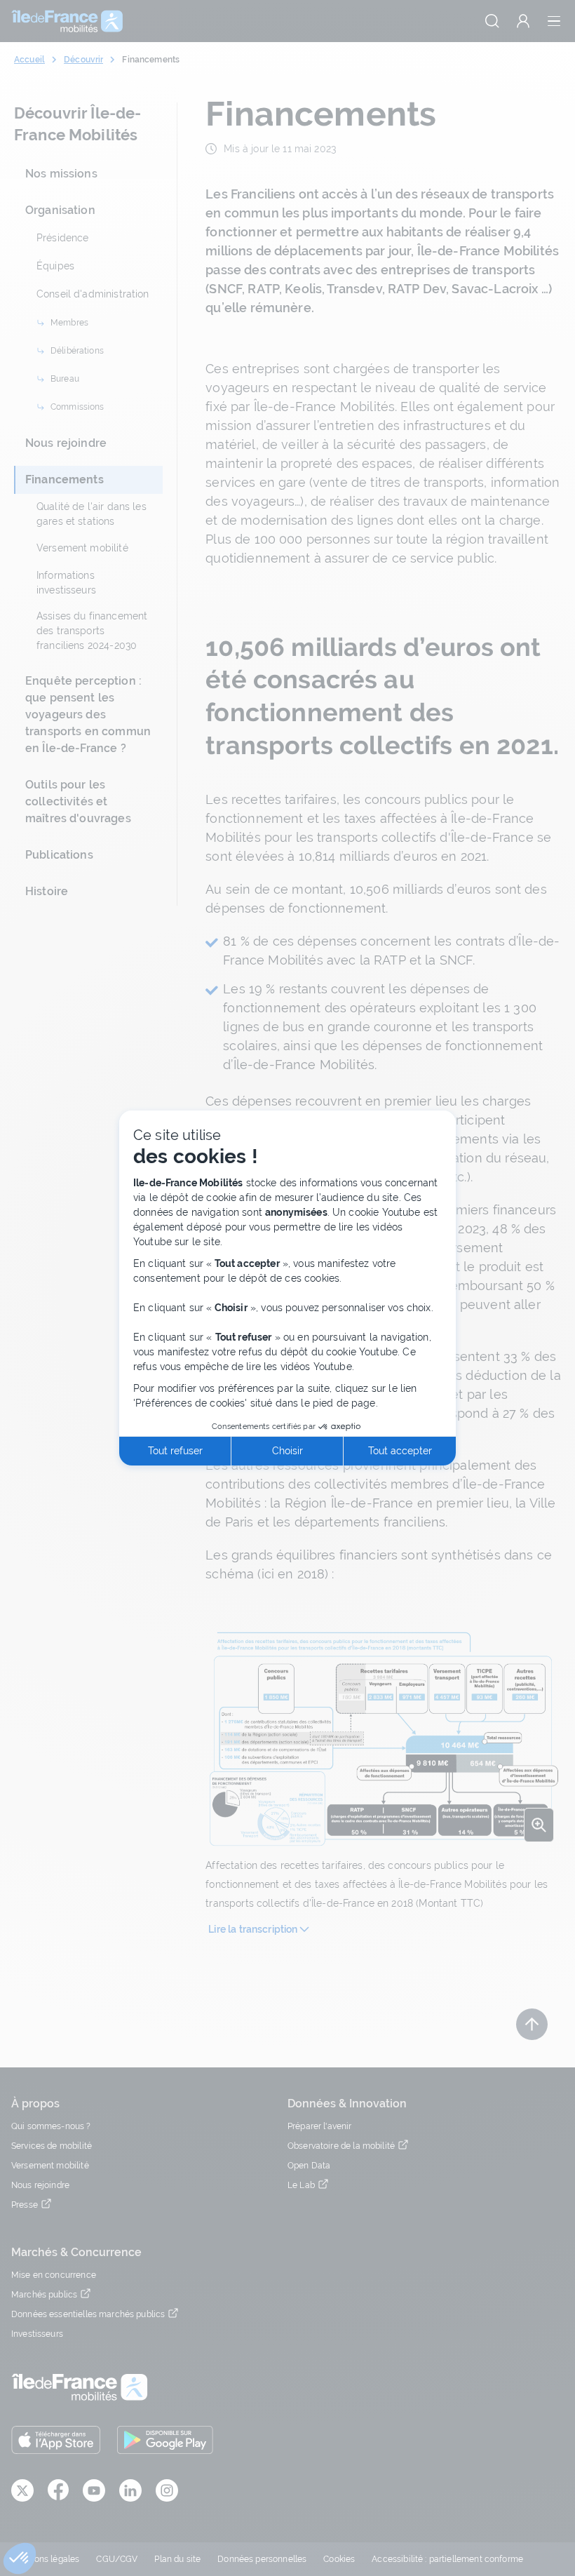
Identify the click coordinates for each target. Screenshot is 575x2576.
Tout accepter (400, 1451)
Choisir (287, 1451)
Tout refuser (175, 1451)
